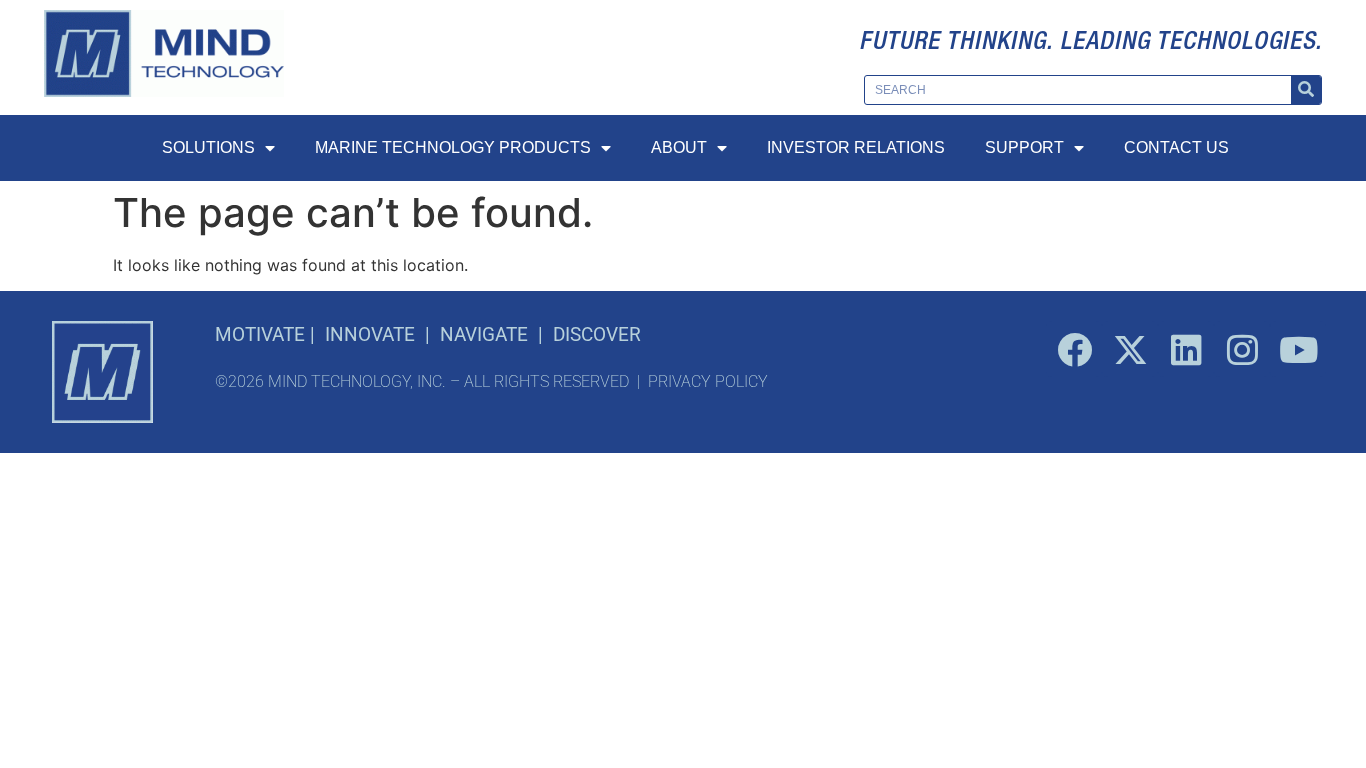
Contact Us (1176, 147)
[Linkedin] (1186, 349)
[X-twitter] (1130, 349)
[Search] (1306, 90)
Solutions (208, 147)
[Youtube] (1298, 349)
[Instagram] (1242, 349)
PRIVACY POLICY (708, 381)
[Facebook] (1074, 349)
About (679, 147)
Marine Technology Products (453, 147)
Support (1024, 147)
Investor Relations (856, 147)
